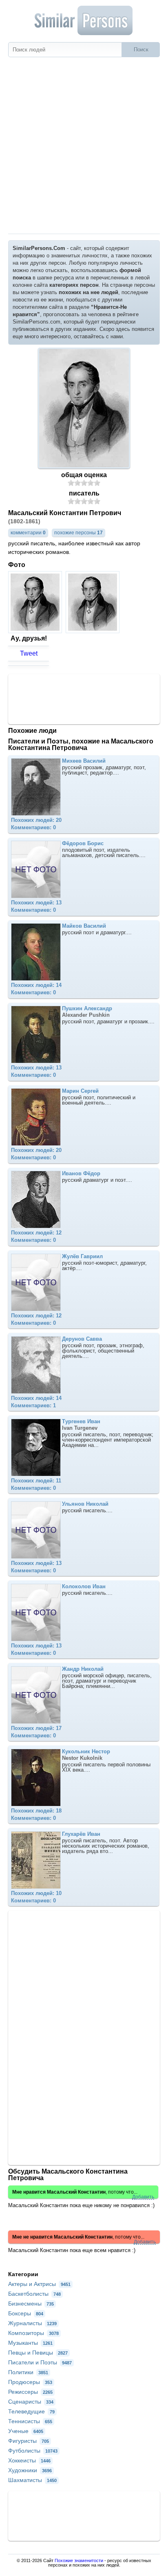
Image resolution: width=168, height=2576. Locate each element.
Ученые (26, 2431)
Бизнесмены (31, 2304)
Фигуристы (29, 2441)
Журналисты (32, 2323)
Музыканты (30, 2343)
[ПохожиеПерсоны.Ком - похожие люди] (84, 20)
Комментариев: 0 (33, 827)
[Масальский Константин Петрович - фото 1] (36, 631)
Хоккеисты (29, 2460)
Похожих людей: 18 (36, 1811)
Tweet (29, 653)
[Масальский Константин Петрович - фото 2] (94, 631)
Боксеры (26, 2313)
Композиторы (33, 2333)
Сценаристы (31, 2402)
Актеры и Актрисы (39, 2284)
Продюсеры (30, 2382)
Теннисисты (30, 2421)
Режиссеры (30, 2392)
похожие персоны (78, 533)
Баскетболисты (34, 2294)
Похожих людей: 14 (36, 985)
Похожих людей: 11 (36, 1481)
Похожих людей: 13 (36, 903)
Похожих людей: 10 (36, 1893)
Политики (28, 2372)
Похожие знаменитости (79, 2560)
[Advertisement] (84, 145)
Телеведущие (31, 2411)
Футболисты (33, 2451)
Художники (30, 2470)
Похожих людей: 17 (36, 1728)
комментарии (28, 533)
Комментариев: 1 (33, 1405)
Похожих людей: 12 (36, 1233)
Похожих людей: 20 (36, 820)
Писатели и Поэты (40, 2362)
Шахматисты (32, 2480)
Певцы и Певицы (38, 2353)
